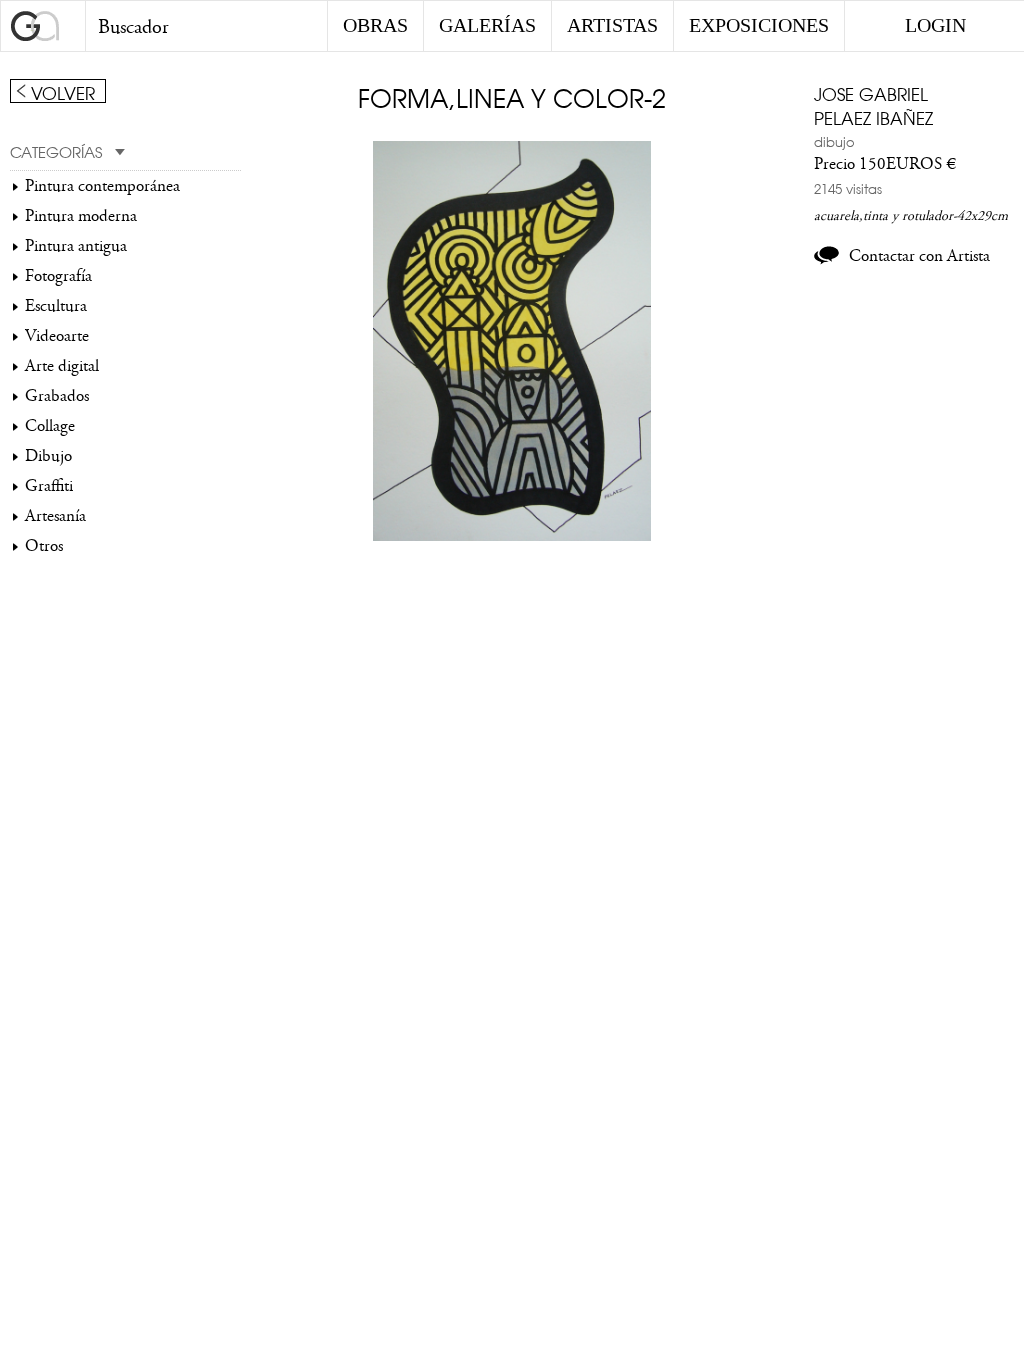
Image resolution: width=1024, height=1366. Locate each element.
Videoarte (57, 336)
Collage (50, 426)
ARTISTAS (612, 25)
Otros (44, 546)
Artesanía (55, 516)
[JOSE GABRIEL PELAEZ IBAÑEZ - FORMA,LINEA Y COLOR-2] (512, 536)
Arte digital (62, 366)
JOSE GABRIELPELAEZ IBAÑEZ (873, 105)
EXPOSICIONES (759, 25)
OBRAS (375, 25)
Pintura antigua (76, 246)
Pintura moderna (81, 216)
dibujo (834, 141)
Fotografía (58, 276)
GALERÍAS (487, 25)
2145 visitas (848, 188)
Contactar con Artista (919, 256)
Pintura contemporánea (102, 186)
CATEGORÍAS (56, 151)
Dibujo (48, 456)
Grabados (57, 396)
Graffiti (49, 486)
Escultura (56, 306)
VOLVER (63, 92)
